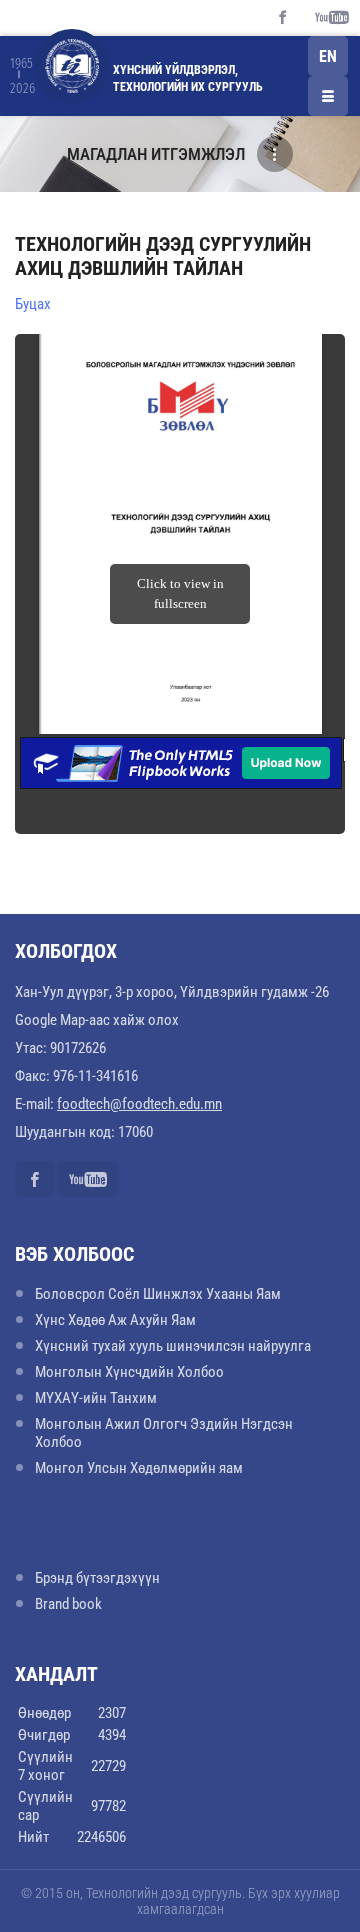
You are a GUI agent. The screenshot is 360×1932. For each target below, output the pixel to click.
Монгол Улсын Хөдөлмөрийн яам (139, 1468)
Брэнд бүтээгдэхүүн (97, 1578)
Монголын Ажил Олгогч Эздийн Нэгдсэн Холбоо (164, 1433)
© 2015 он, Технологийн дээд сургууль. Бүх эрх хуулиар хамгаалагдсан (180, 1901)
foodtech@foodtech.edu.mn (139, 1104)
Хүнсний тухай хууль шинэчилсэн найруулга (173, 1346)
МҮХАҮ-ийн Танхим (96, 1398)
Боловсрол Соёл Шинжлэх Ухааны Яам (158, 1294)
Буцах (33, 304)
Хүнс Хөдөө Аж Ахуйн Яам (115, 1320)
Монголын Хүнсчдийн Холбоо (129, 1372)
